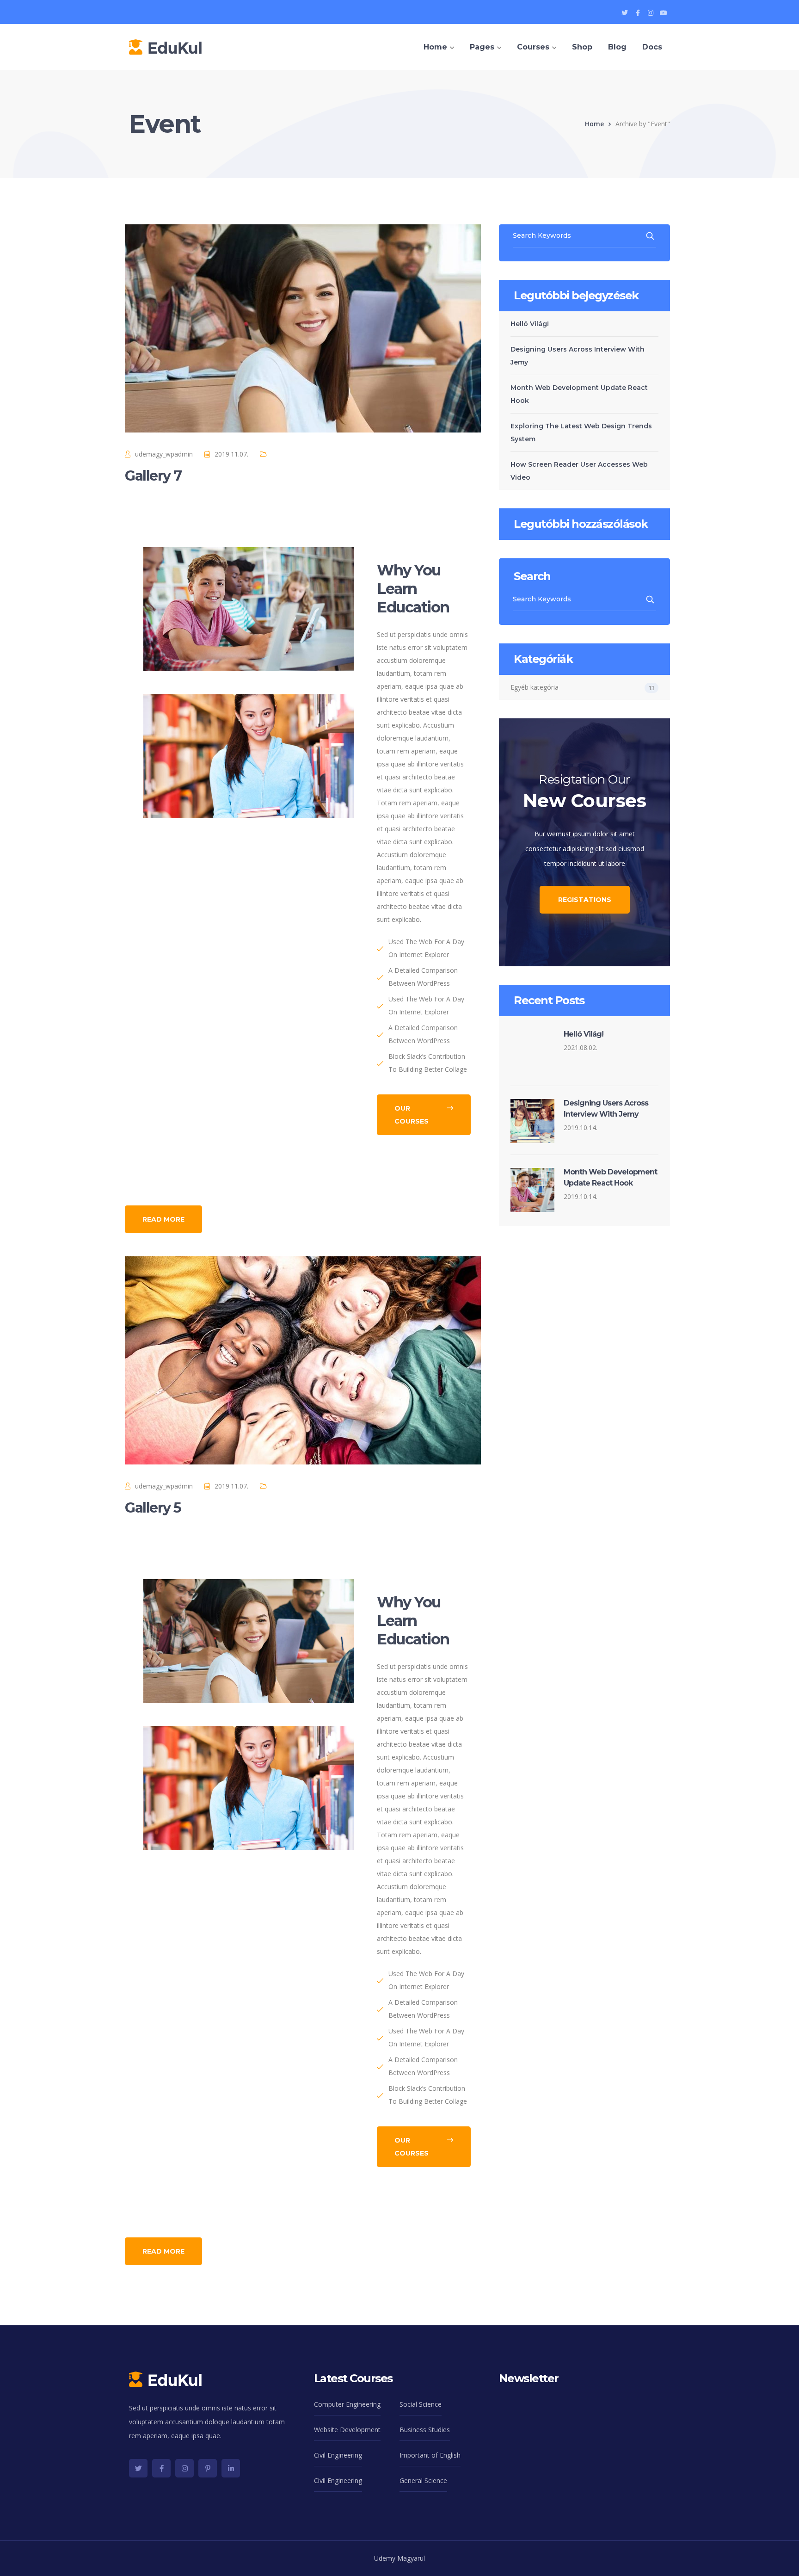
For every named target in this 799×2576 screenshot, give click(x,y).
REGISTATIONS (585, 900)
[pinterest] (208, 2468)
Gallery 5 (153, 1508)
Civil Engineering (338, 2455)
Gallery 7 (153, 476)
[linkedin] (231, 2468)
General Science (423, 2480)
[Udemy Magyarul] (165, 46)
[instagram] (184, 2468)
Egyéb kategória (535, 687)
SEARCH (651, 236)
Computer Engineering (347, 2404)
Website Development (347, 2430)
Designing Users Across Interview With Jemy (578, 356)
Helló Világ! (530, 324)
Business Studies (425, 2430)
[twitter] (138, 2468)
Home (594, 124)
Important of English (430, 2455)
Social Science (421, 2404)
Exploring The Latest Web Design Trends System (581, 432)
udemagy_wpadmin (164, 454)
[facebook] (161, 2468)
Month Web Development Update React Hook (579, 394)
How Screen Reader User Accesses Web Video (579, 471)
